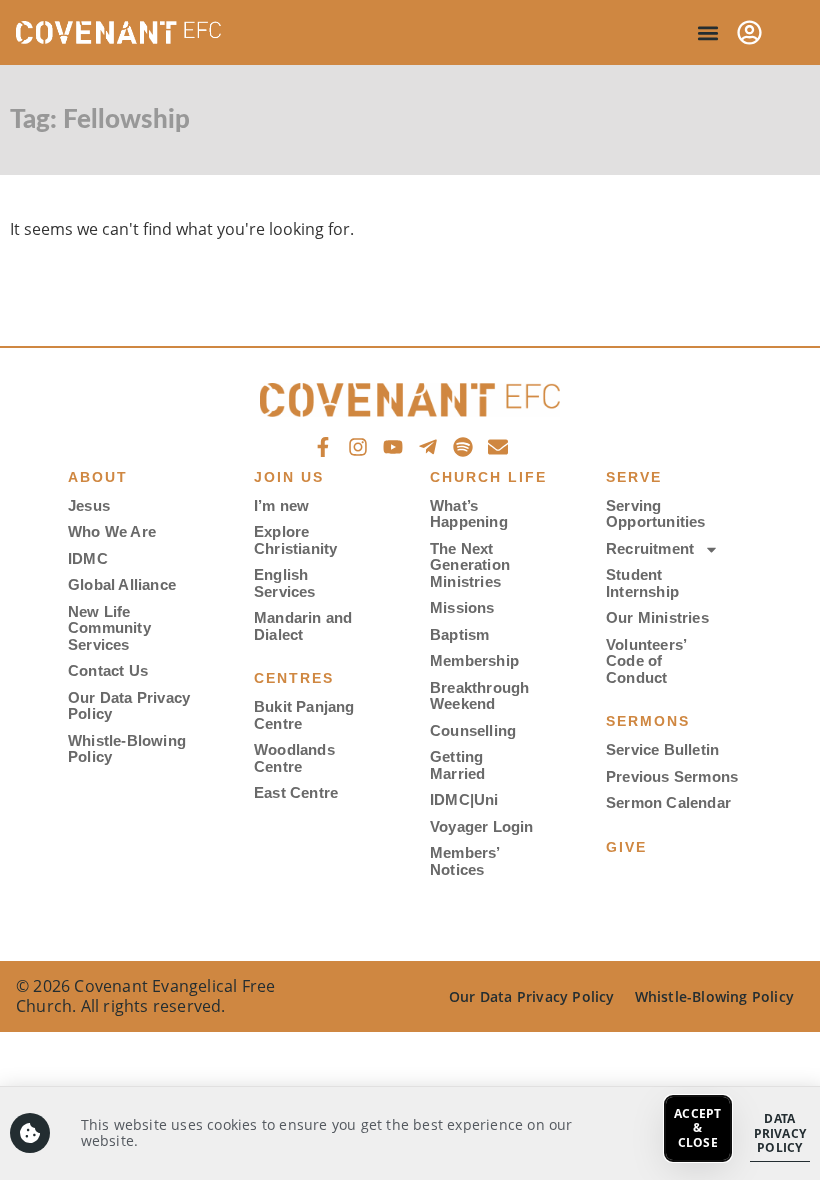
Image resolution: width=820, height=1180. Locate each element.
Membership (474, 660)
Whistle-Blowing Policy (127, 749)
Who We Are (112, 531)
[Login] (749, 32)
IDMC (88, 558)
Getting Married (457, 765)
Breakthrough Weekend (479, 696)
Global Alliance (122, 584)
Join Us (289, 477)
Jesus (89, 505)
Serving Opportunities (656, 514)
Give (626, 847)
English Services (285, 583)
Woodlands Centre (294, 758)
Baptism (459, 634)
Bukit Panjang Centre (304, 715)
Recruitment (650, 548)
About (98, 477)
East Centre (296, 792)
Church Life (488, 477)
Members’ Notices (465, 861)
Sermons (648, 721)
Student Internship (642, 583)
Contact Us (108, 670)
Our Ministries (657, 617)
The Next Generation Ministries (470, 565)
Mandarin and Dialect (303, 626)
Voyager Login (482, 826)
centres (294, 678)
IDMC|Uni (464, 799)
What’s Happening (469, 514)
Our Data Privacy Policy (129, 706)
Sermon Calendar (668, 802)
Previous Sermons (672, 776)
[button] (707, 32)
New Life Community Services (109, 628)
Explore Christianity (295, 540)
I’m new (281, 505)
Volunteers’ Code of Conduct (646, 661)
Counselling (473, 730)
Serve (634, 477)
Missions (462, 607)
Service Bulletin (662, 749)
